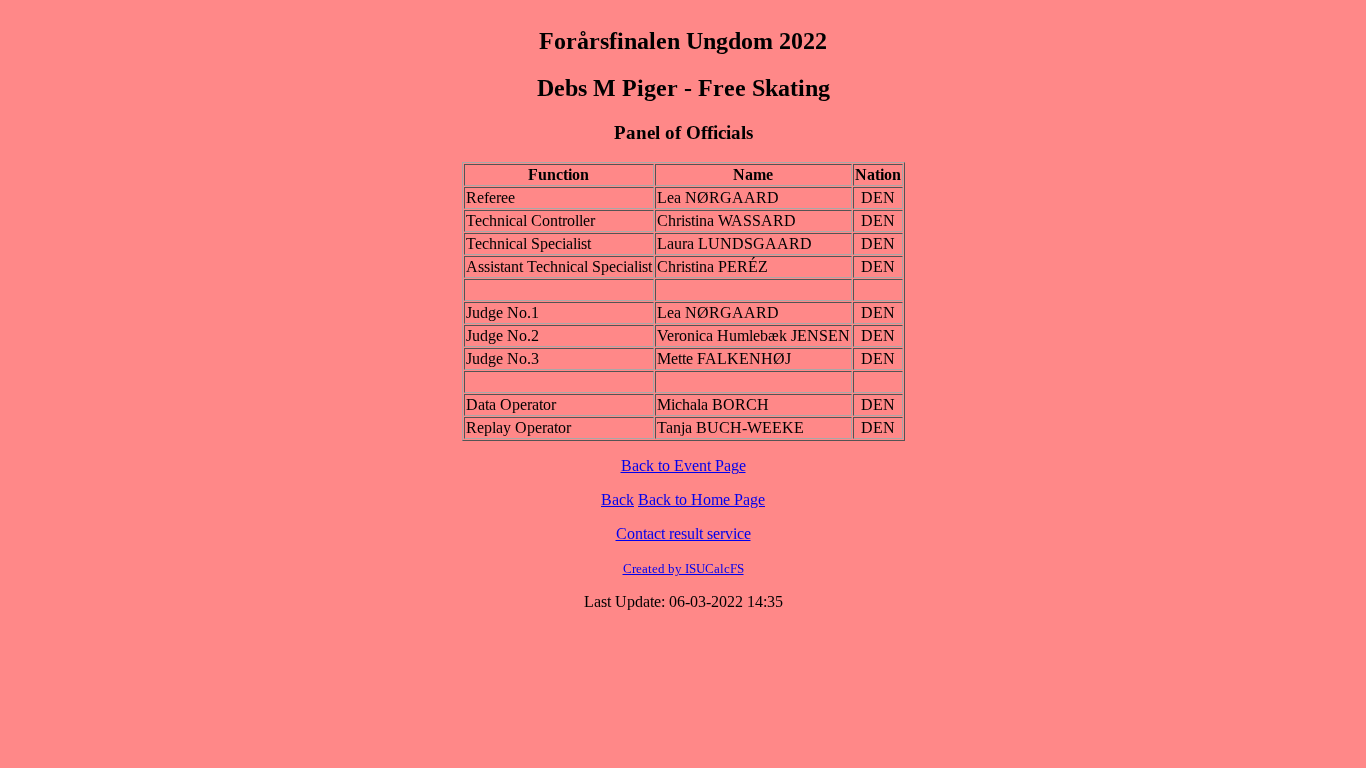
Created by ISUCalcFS (683, 568)
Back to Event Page (683, 465)
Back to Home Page (701, 499)
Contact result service (683, 533)
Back (617, 499)
